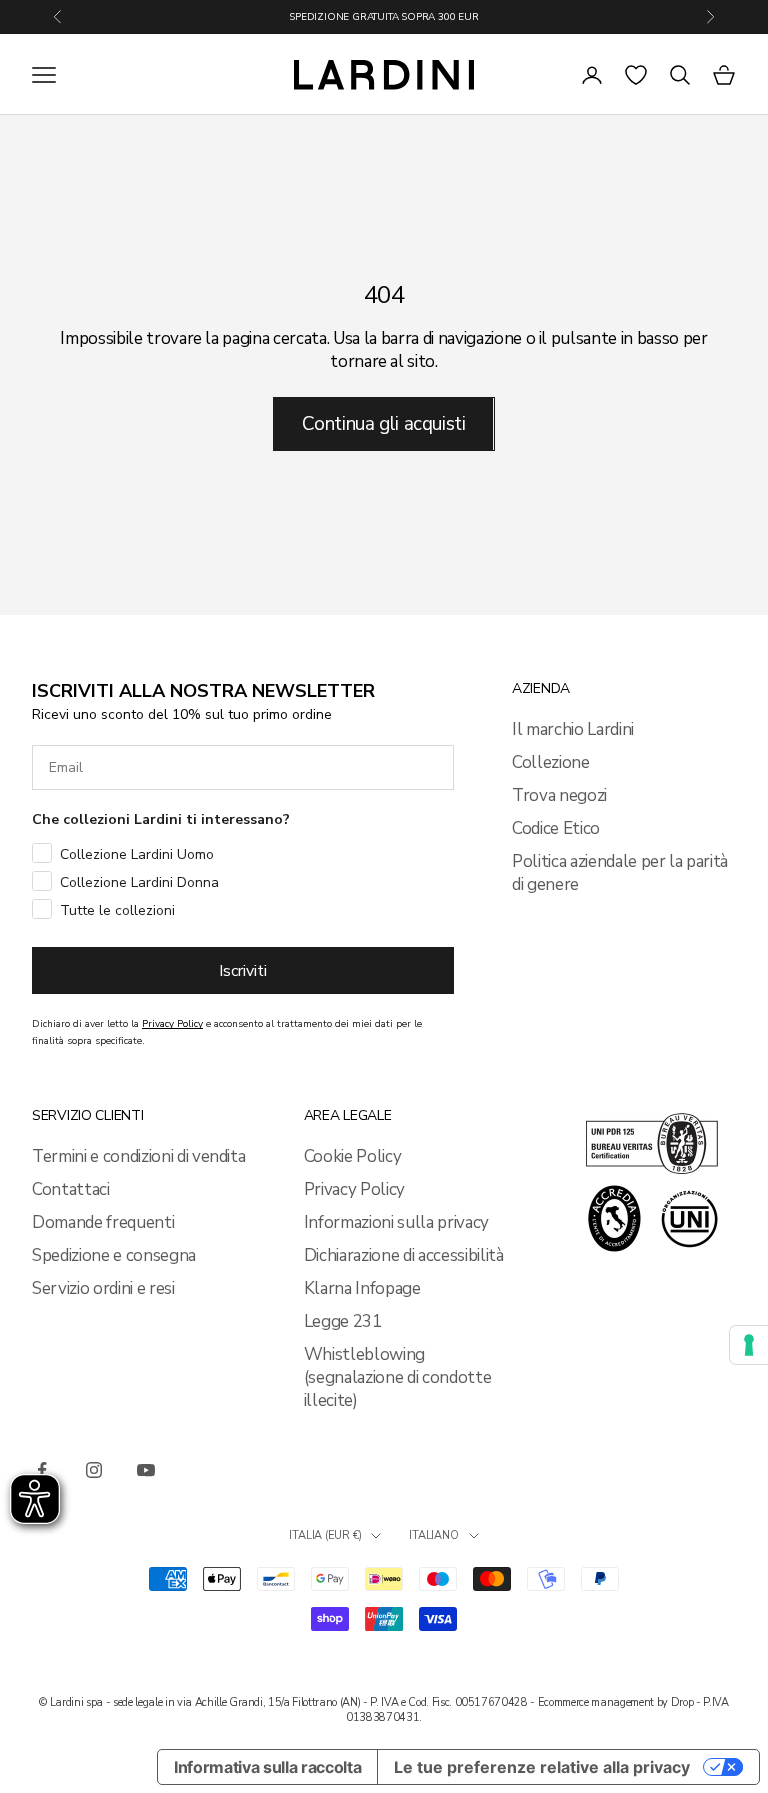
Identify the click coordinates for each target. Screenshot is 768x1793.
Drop (682, 1702)
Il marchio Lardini (573, 729)
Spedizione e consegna (114, 1255)
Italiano (433, 1535)
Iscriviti (243, 971)
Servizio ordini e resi (103, 1288)
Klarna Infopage (362, 1288)
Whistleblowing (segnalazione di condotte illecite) (398, 1377)
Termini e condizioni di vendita (138, 1156)
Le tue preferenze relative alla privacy (542, 1767)
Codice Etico (556, 828)
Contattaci (71, 1189)
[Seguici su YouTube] (146, 1470)
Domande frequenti (103, 1222)
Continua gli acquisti (383, 424)
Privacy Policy (354, 1189)
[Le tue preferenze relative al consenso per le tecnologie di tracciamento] (749, 1345)
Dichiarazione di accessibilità (404, 1255)
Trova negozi (559, 795)
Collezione (551, 762)
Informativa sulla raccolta (267, 1767)
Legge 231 (343, 1321)
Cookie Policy (353, 1156)
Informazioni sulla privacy (396, 1222)
